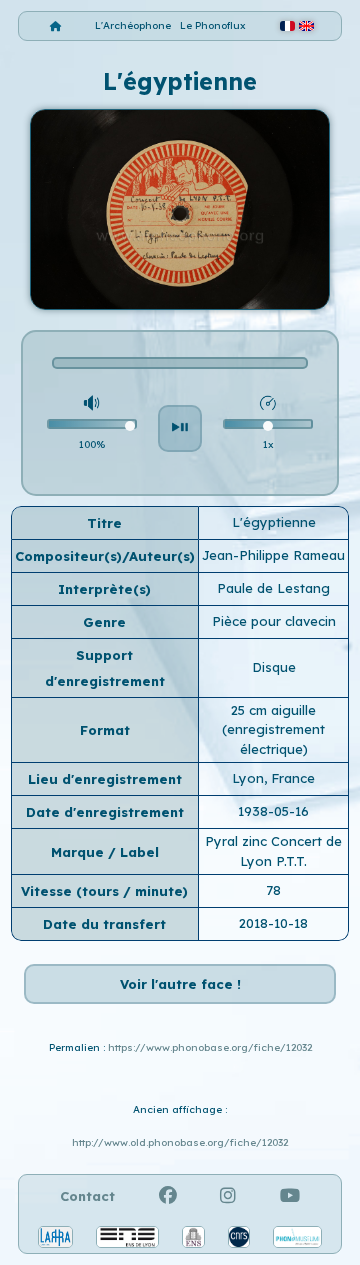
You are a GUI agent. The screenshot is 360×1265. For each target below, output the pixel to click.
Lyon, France (273, 778)
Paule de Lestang (273, 588)
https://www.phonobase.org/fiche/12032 (210, 1047)
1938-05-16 (273, 811)
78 (273, 890)
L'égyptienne (274, 522)
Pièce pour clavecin (274, 621)
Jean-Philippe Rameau (273, 555)
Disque (274, 667)
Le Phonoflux (213, 25)
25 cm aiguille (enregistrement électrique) (273, 729)
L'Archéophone (133, 25)
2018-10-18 (273, 923)
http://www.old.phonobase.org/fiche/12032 (180, 1142)
